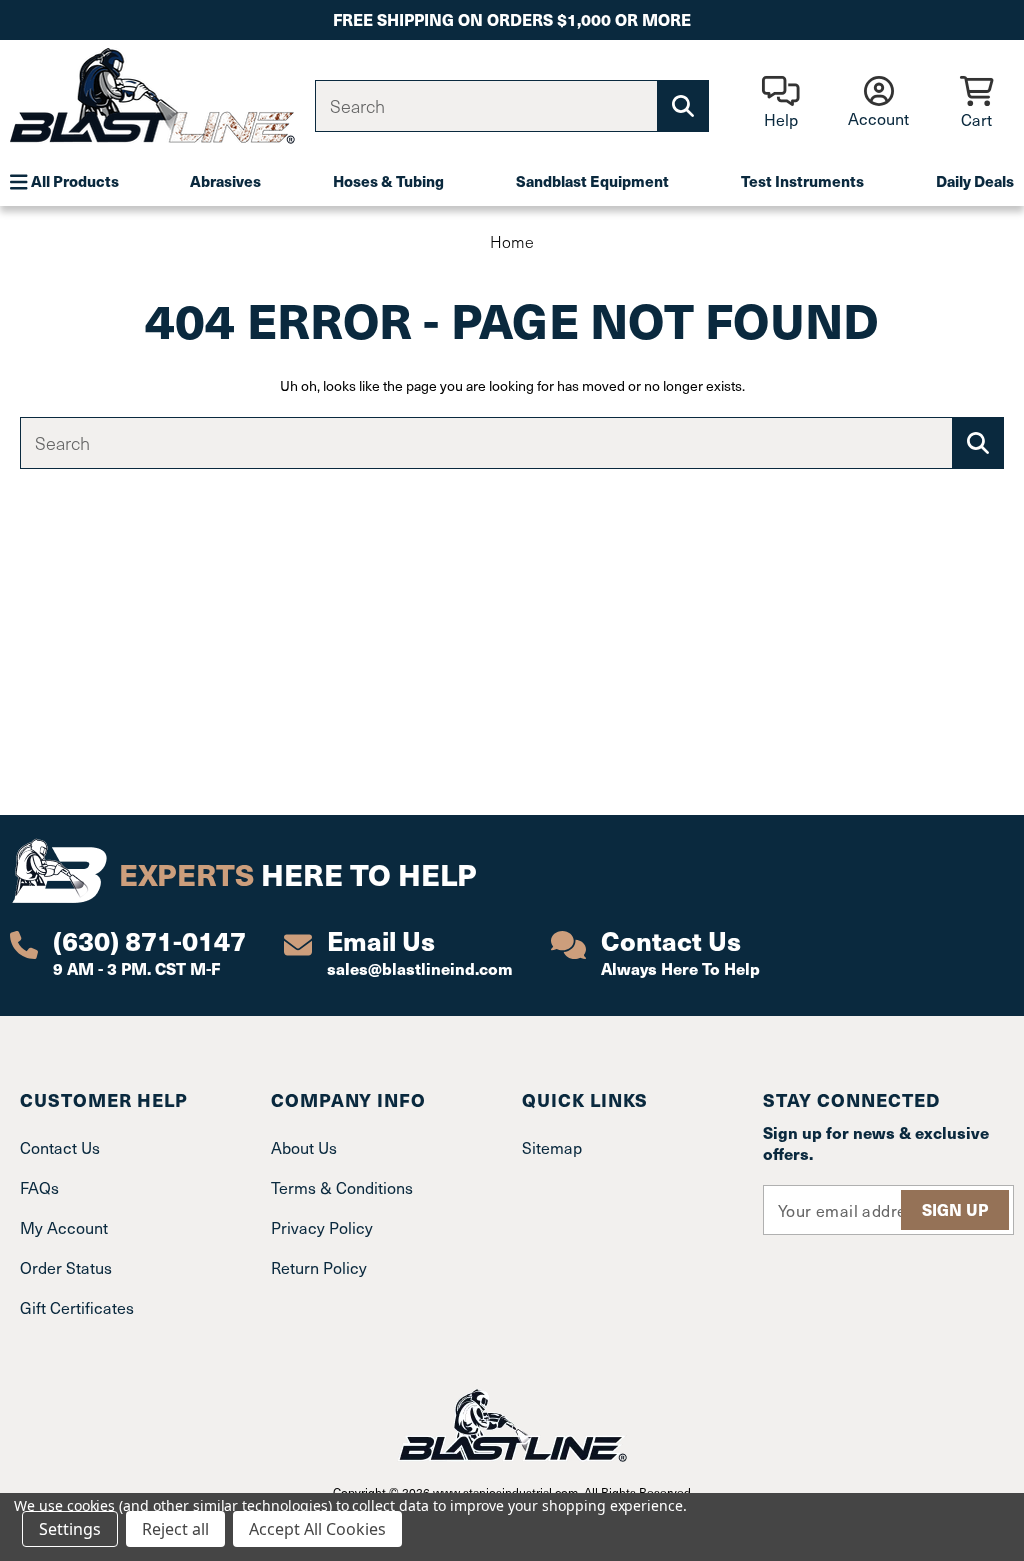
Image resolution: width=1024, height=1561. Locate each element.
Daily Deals (975, 180)
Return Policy (319, 1267)
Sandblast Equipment (592, 180)
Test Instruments (802, 180)
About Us (304, 1147)
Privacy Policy (322, 1227)
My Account (64, 1227)
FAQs (39, 1187)
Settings (70, 1529)
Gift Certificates (77, 1307)
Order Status (66, 1267)
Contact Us (60, 1147)
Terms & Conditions (342, 1187)
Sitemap (552, 1147)
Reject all (175, 1529)
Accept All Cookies (317, 1529)
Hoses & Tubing (388, 180)
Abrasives (225, 180)
